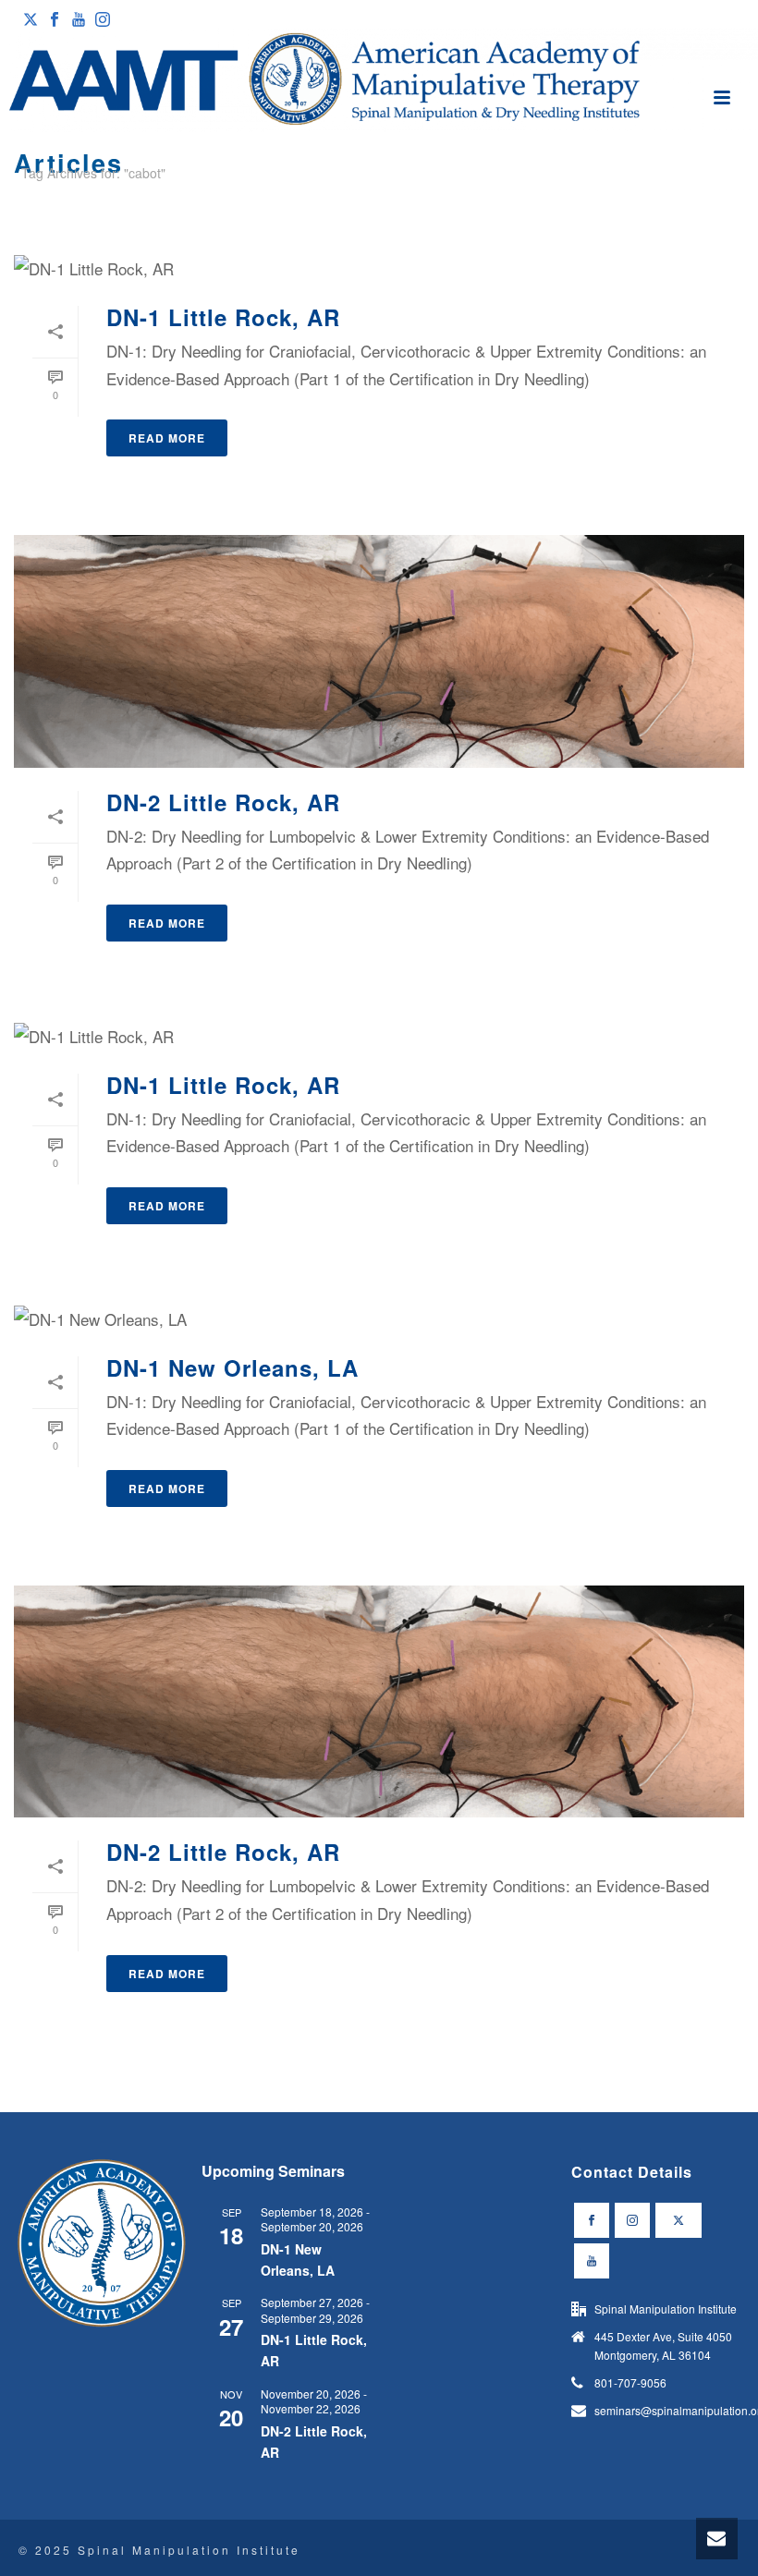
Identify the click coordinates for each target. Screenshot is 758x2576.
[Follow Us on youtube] (592, 2261)
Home (705, 207)
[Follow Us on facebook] (592, 2220)
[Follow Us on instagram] (632, 2220)
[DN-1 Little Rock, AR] (379, 267)
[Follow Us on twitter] (679, 2220)
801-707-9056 (630, 2382)
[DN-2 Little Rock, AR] (379, 651)
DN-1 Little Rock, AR (223, 317)
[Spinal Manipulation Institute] (379, 80)
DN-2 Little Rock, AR (223, 802)
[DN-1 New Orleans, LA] (379, 1318)
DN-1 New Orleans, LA (232, 1367)
